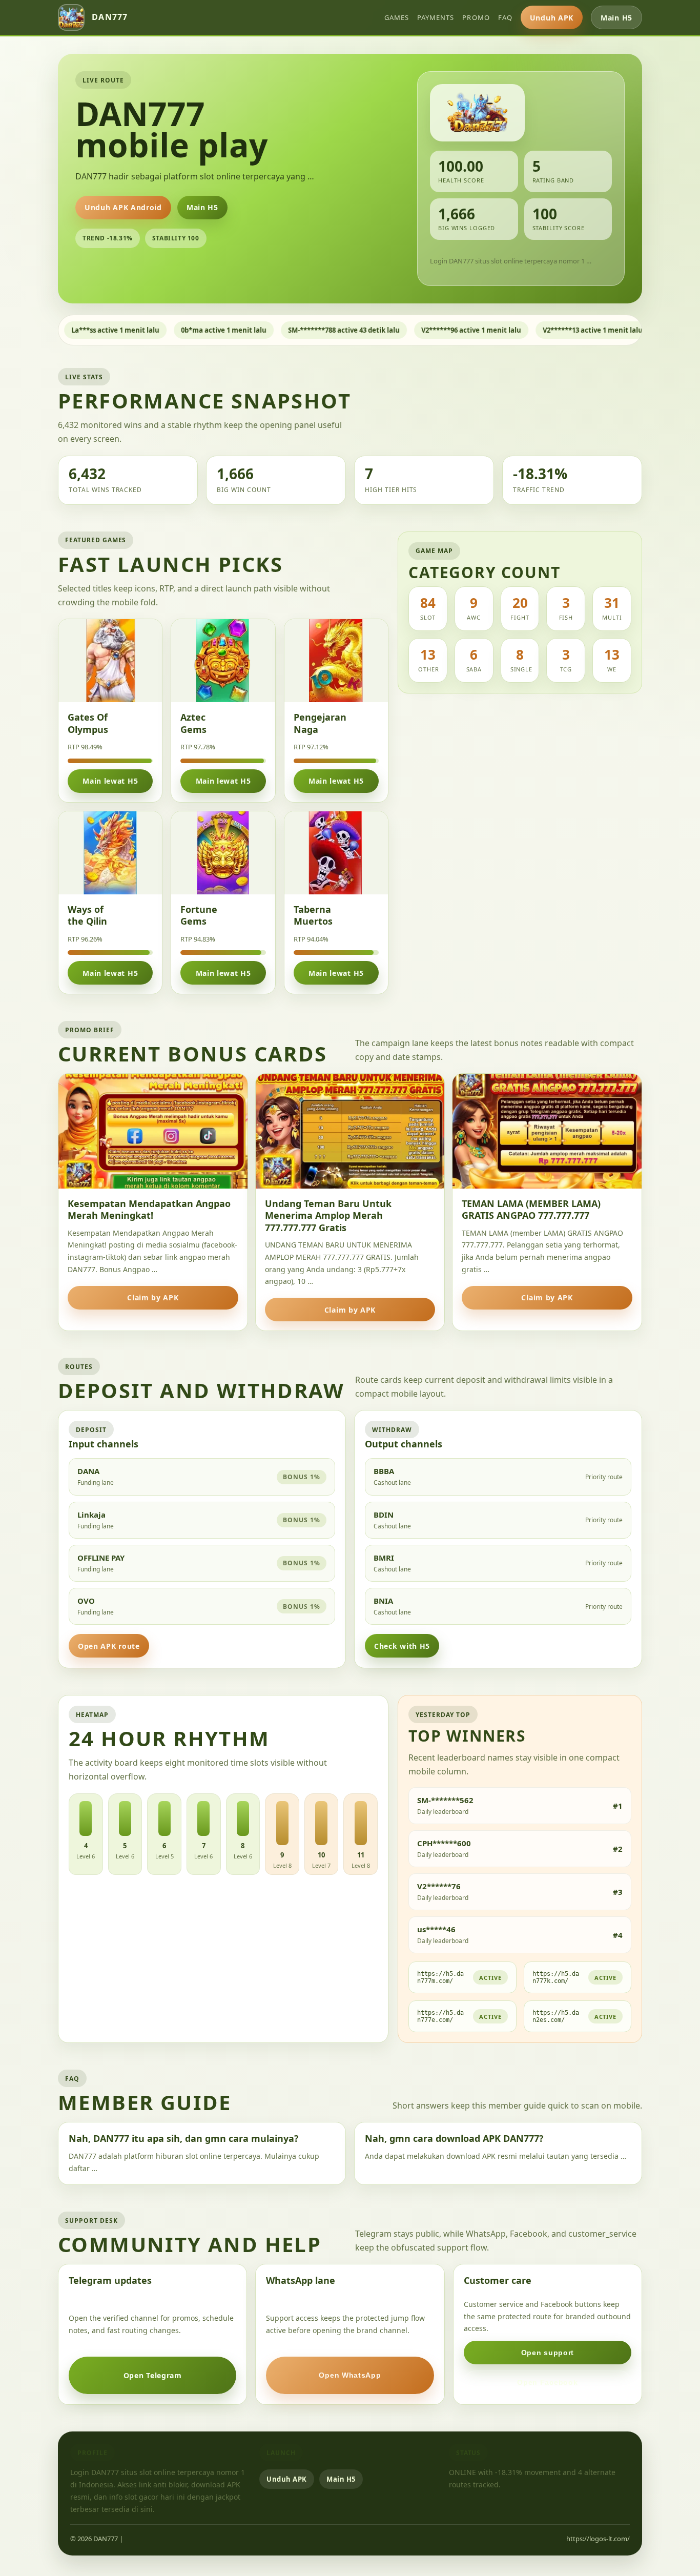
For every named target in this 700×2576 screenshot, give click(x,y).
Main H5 (616, 18)
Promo (476, 17)
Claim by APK (153, 1297)
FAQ (505, 17)
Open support (548, 2353)
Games (397, 17)
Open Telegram (153, 2375)
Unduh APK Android (123, 207)
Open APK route (109, 1646)
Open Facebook (547, 2382)
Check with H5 (402, 1646)
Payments (436, 17)
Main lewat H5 (110, 781)
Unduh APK (552, 18)
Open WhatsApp (350, 2375)
